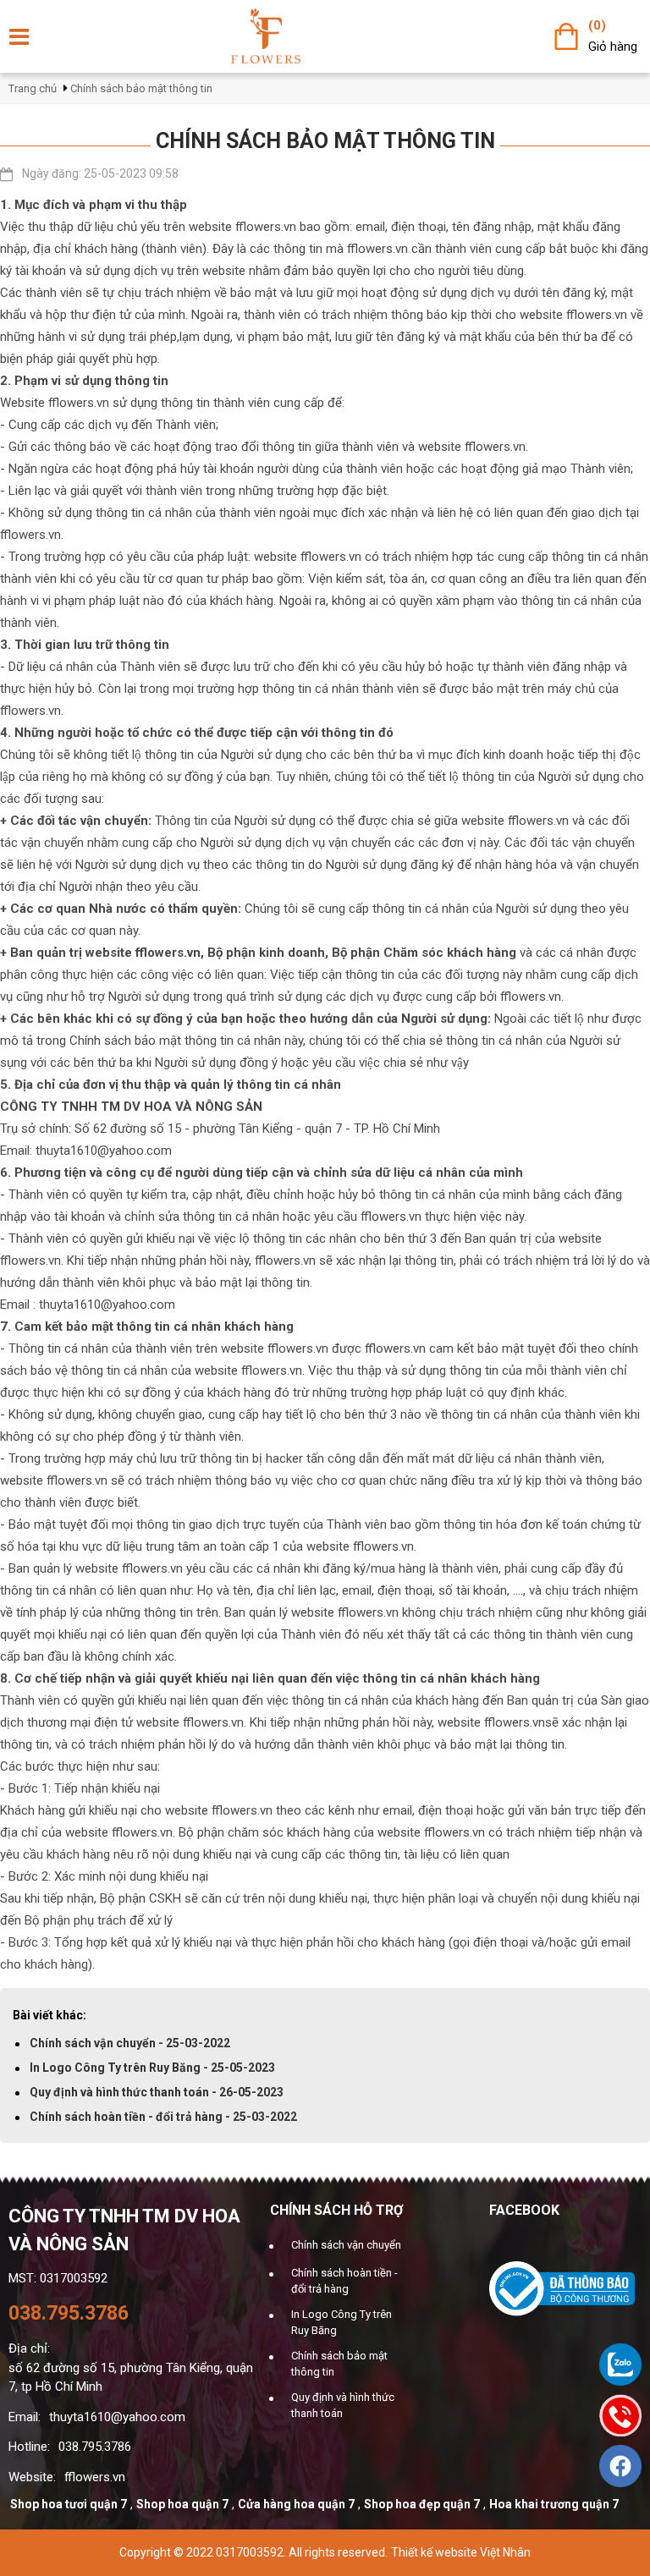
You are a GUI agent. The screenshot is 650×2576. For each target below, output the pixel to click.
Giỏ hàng (613, 47)
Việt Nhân (505, 2552)
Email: (25, 2417)
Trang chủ (33, 88)
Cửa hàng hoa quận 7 (296, 2504)
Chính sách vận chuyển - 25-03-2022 (130, 2043)
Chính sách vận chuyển (346, 2245)
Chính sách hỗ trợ (336, 2210)
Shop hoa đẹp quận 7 (422, 2504)
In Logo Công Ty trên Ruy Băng (342, 2323)
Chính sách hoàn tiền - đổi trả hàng (344, 2281)
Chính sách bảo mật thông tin (141, 88)
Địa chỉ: (29, 2348)
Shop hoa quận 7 (182, 2504)
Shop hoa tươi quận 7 (69, 2504)
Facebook (524, 2210)
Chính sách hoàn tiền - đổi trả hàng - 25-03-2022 (163, 2117)
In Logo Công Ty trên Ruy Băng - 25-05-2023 (152, 2068)
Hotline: (29, 2447)
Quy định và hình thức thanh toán (343, 2406)
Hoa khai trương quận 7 (554, 2504)
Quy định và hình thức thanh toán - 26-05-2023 (157, 2092)
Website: (32, 2477)
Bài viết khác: (50, 2015)
